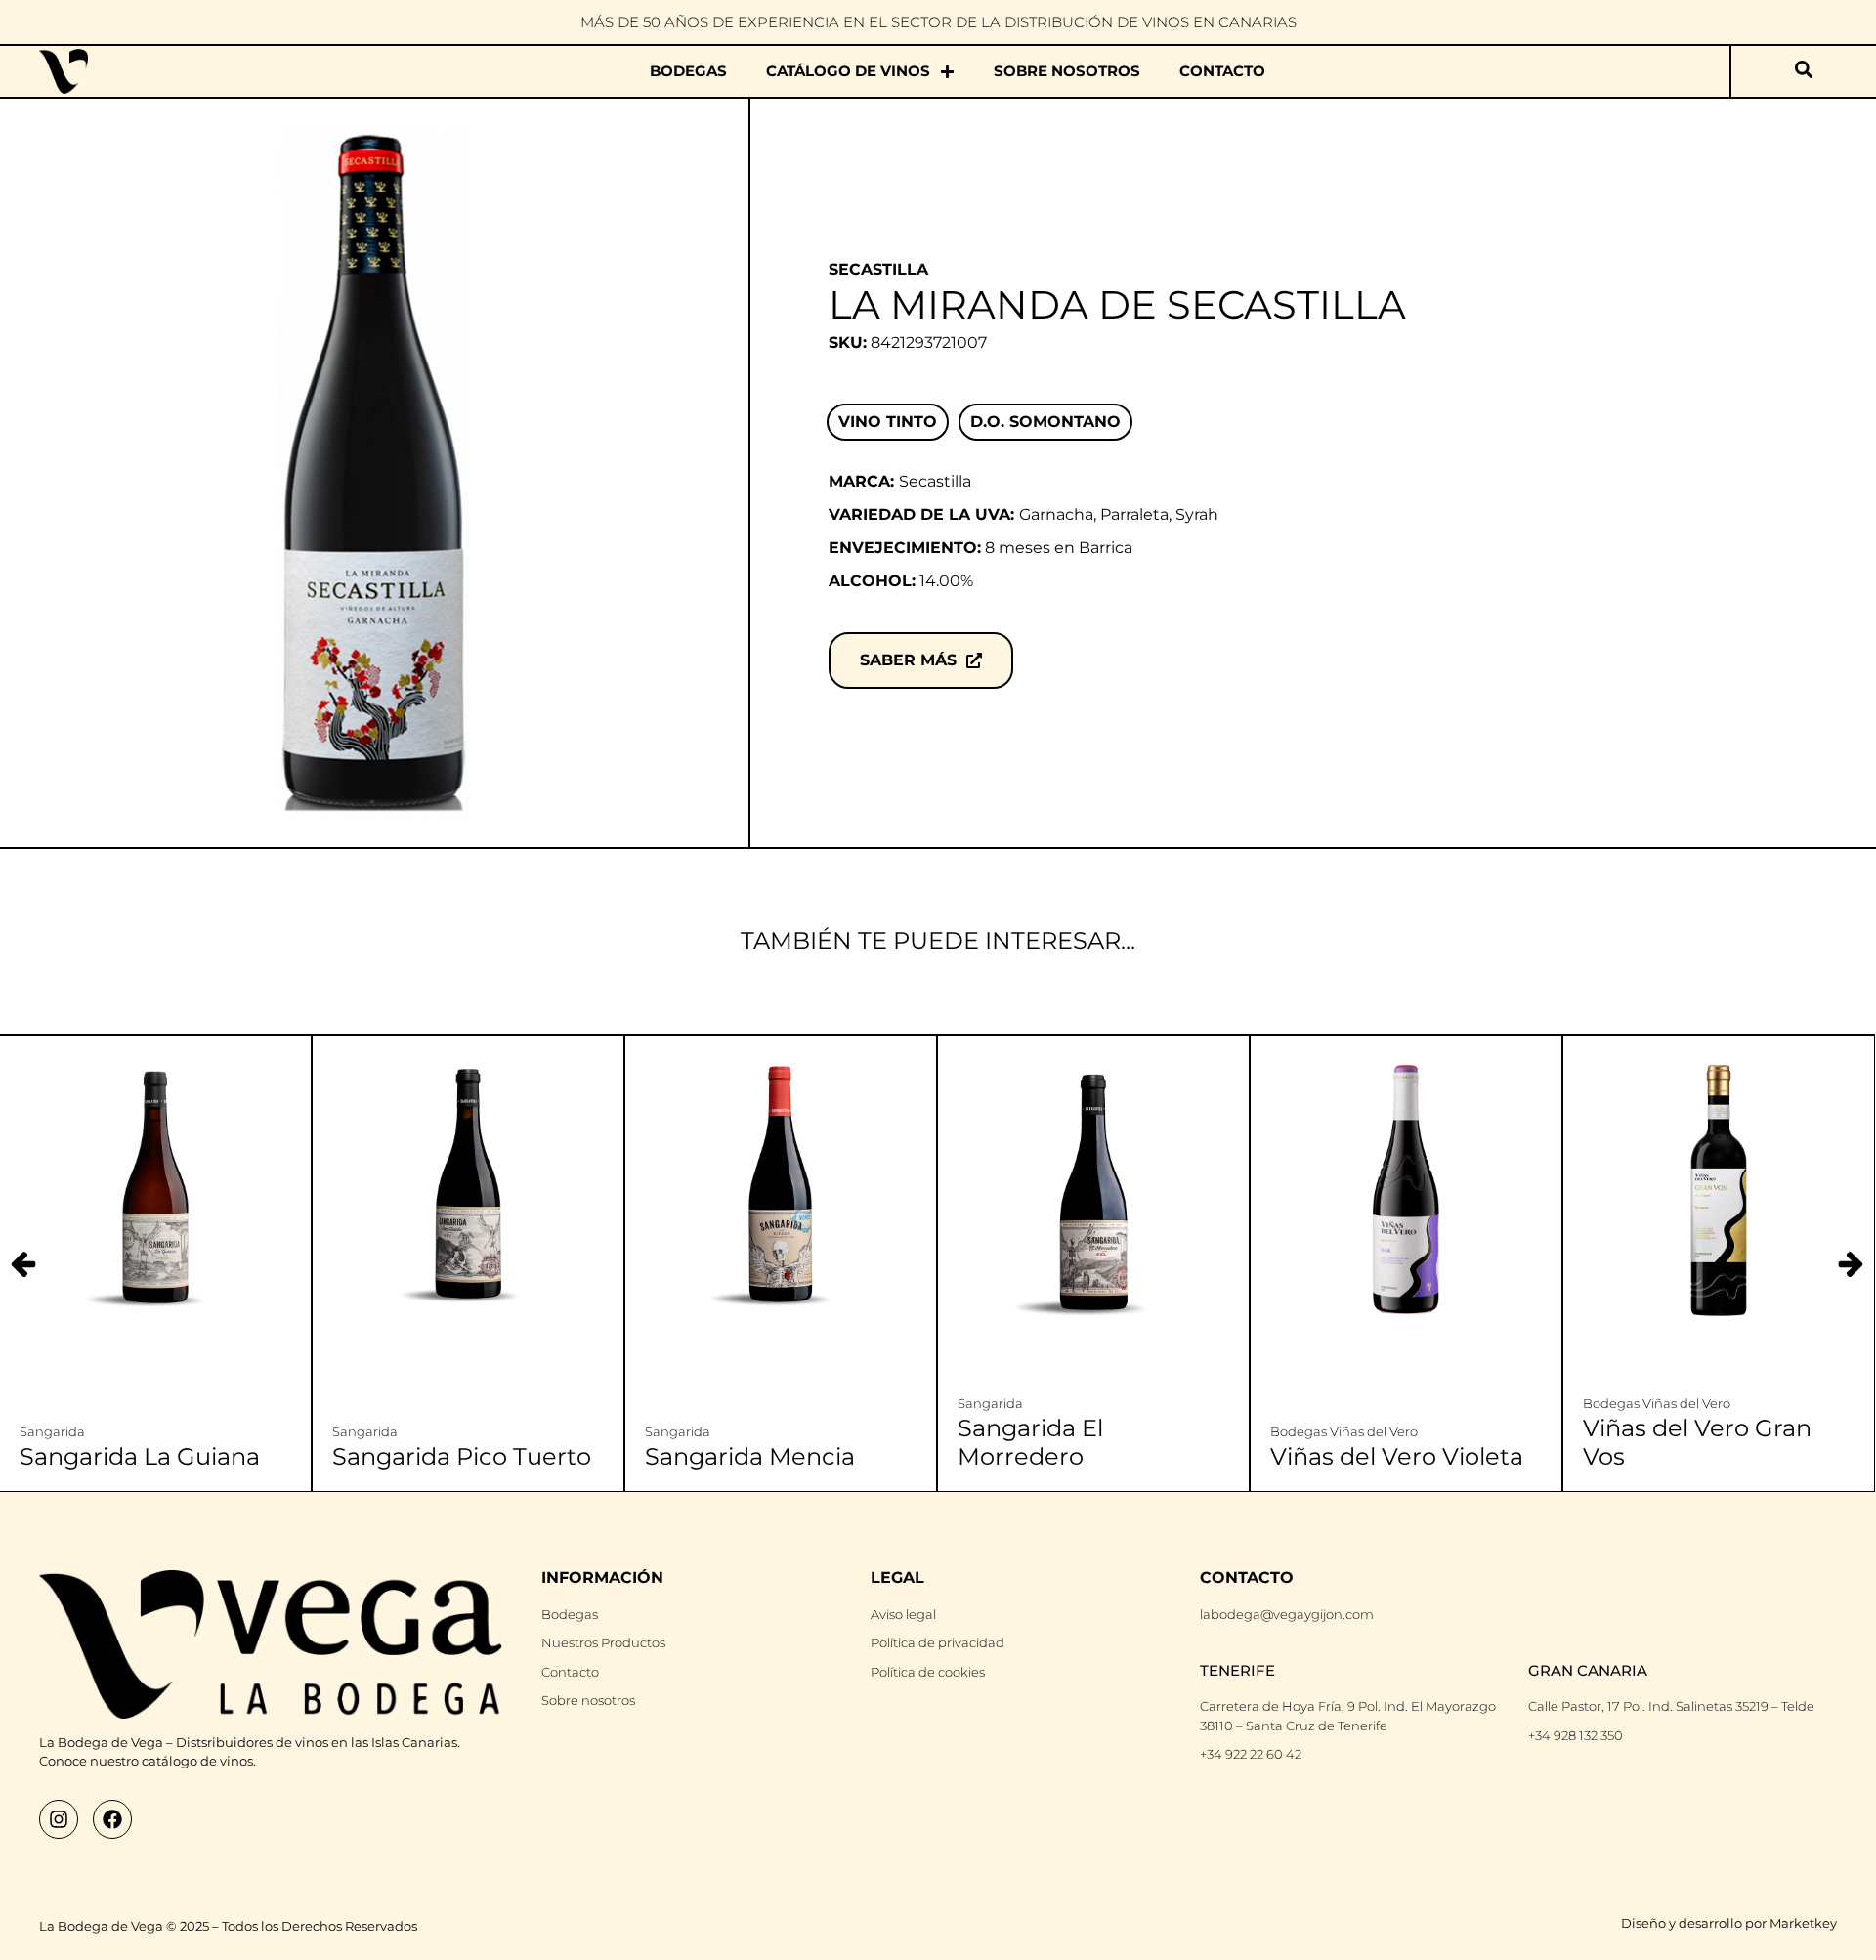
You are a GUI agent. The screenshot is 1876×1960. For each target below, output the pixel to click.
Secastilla (878, 269)
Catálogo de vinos (848, 71)
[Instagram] (59, 1819)
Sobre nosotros (1067, 71)
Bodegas (688, 71)
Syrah (1197, 514)
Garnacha (1056, 514)
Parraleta (1134, 514)
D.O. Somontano (1045, 422)
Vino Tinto (888, 422)
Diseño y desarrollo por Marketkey (1729, 1923)
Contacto (1222, 71)
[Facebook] (112, 1819)
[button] (1851, 1264)
